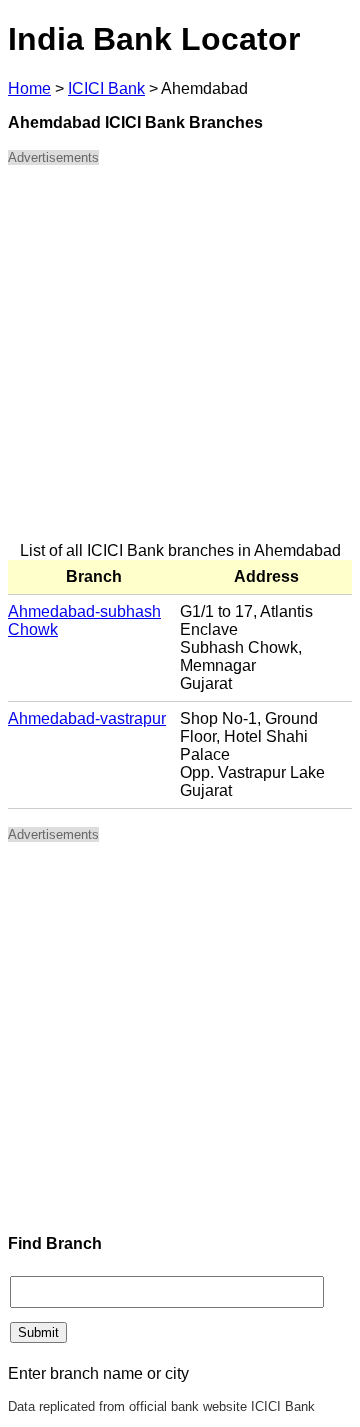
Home (29, 88)
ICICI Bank (106, 88)
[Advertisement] (180, 362)
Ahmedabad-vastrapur (87, 718)
